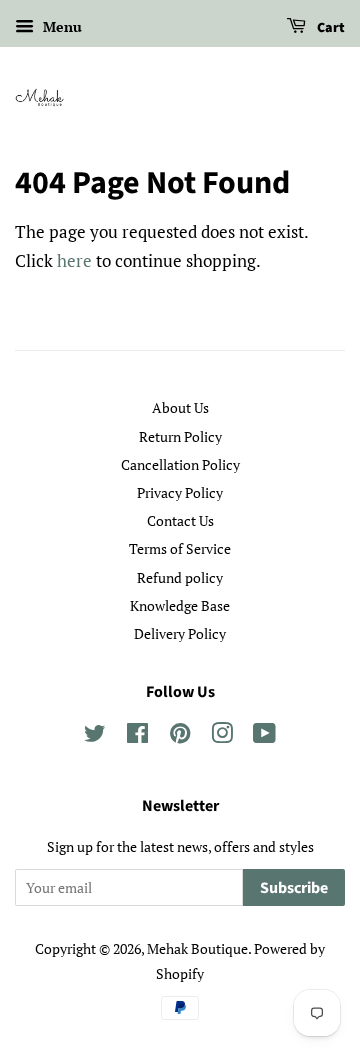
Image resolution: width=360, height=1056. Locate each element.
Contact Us (180, 520)
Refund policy (180, 577)
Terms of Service (180, 548)
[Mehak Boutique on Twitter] (95, 736)
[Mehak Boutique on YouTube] (264, 736)
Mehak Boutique (197, 948)
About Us (180, 407)
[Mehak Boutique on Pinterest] (180, 736)
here (74, 260)
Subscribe (294, 888)
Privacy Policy (180, 492)
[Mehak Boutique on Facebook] (137, 736)
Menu (60, 26)
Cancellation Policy (180, 464)
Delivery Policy (180, 633)
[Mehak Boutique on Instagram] (222, 736)
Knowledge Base (180, 605)
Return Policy (180, 436)
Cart (329, 28)
